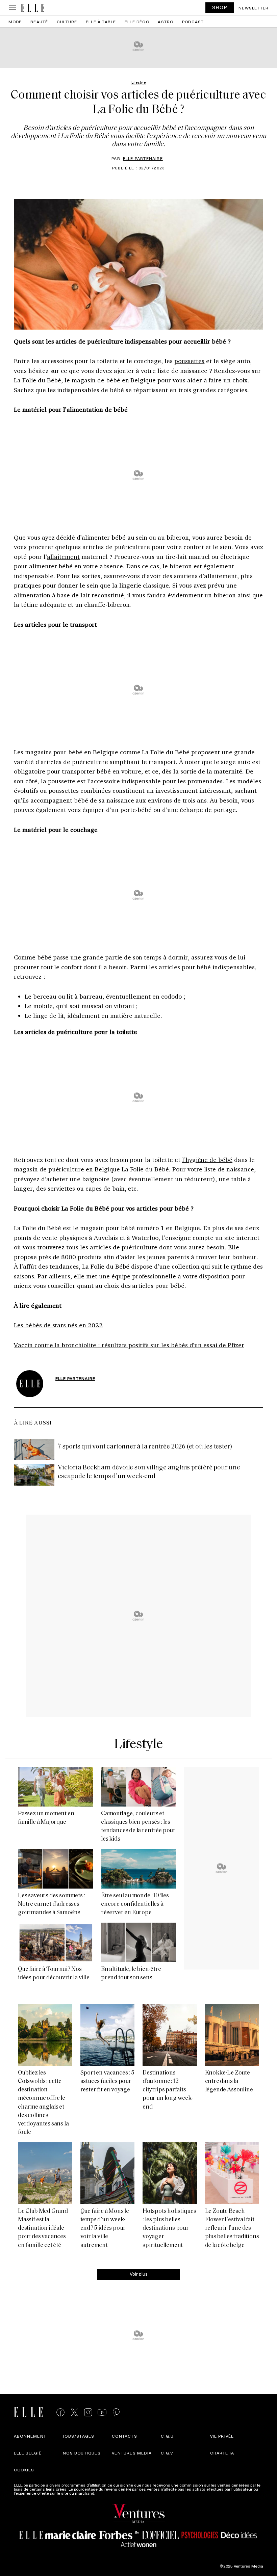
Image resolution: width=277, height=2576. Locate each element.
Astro (166, 22)
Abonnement (30, 2436)
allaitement (64, 557)
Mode (15, 22)
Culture (67, 22)
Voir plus (139, 2274)
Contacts (124, 2436)
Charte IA (222, 2453)
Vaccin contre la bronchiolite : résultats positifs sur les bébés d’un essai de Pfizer (129, 1345)
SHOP (220, 7)
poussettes (190, 361)
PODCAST (193, 22)
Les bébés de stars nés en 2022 (58, 1325)
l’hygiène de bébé (207, 1160)
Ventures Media (132, 2453)
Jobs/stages (79, 2436)
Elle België (28, 2453)
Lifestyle (139, 1745)
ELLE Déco (137, 22)
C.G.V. (167, 2453)
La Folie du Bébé (37, 380)
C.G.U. (168, 2436)
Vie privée (222, 2436)
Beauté (39, 22)
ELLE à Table (101, 22)
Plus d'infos (107, 2493)
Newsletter (254, 8)
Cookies (24, 2470)
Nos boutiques (82, 2453)
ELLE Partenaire (143, 158)
